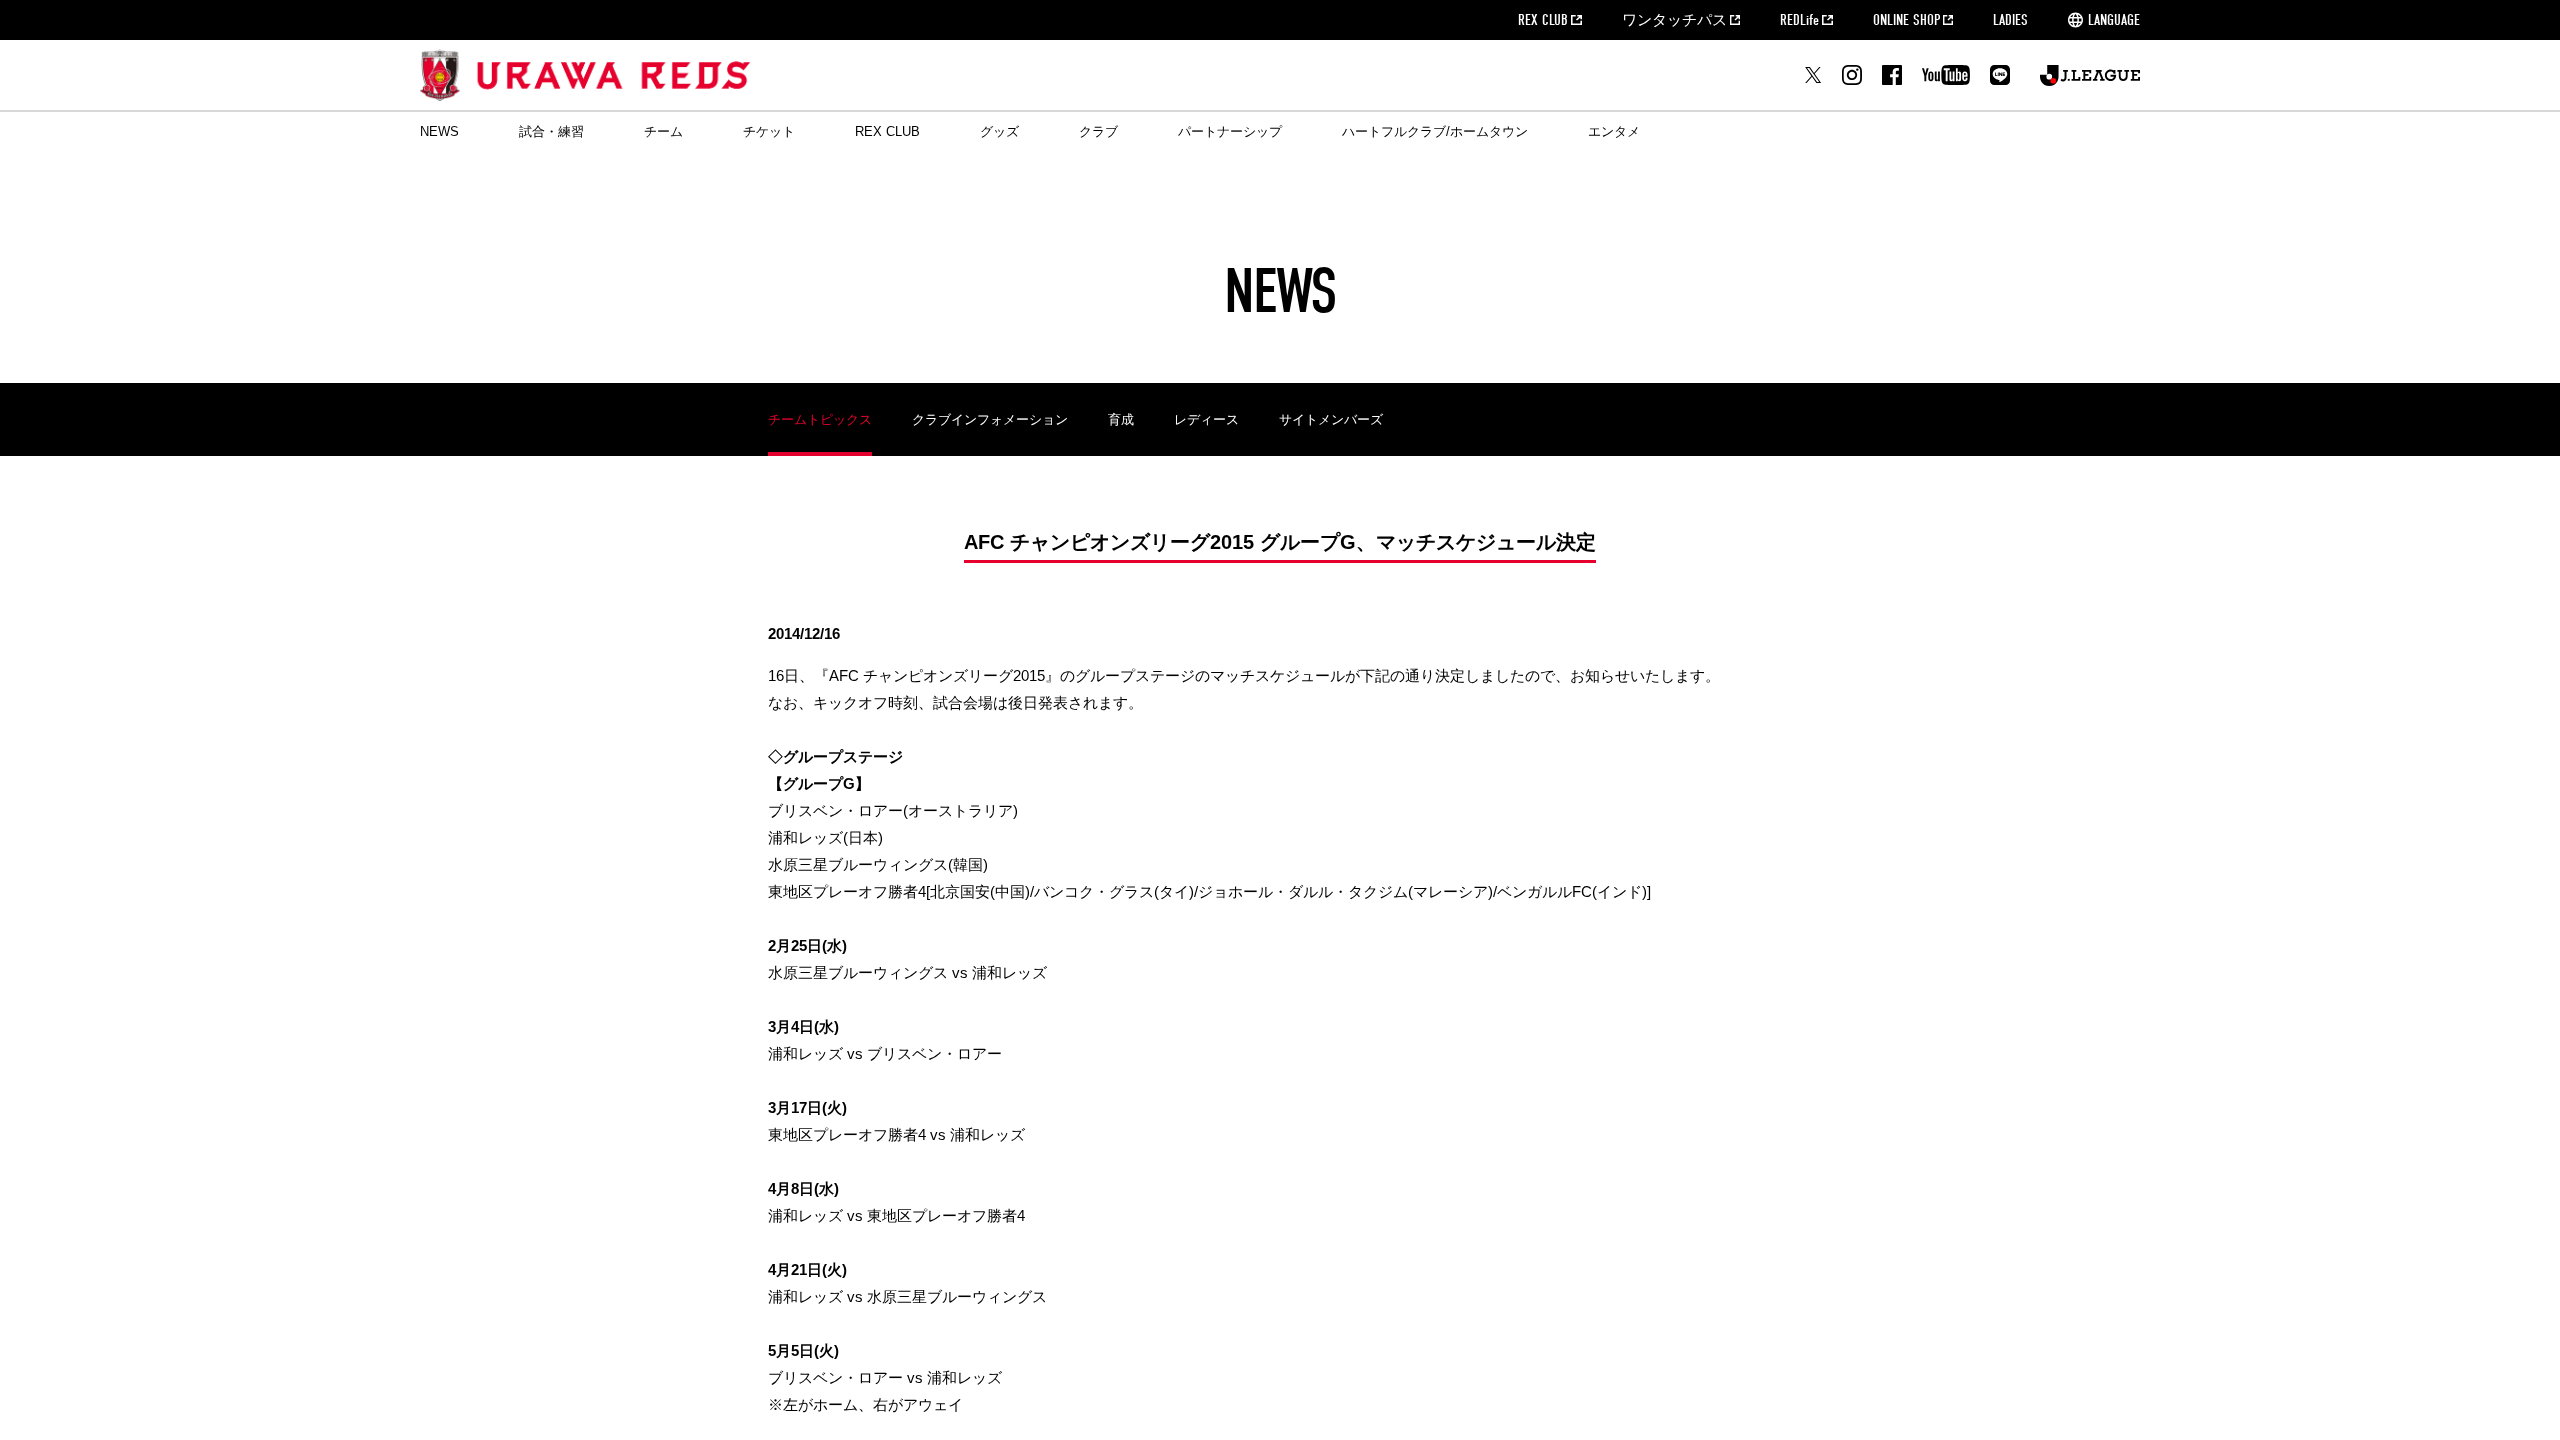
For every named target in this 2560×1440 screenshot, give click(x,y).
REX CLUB (1543, 20)
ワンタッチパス (1674, 20)
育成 (1121, 419)
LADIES (2010, 20)
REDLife (1799, 20)
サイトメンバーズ (1331, 419)
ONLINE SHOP (1906, 20)
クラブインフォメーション (990, 419)
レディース (1206, 419)
